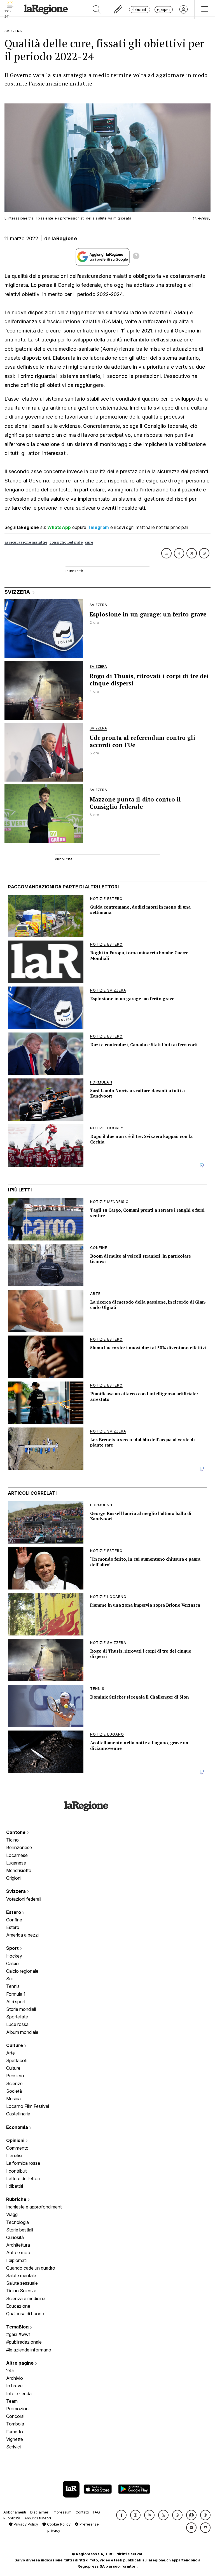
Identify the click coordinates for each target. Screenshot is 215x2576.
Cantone (16, 1832)
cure (89, 542)
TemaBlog (18, 2327)
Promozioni (18, 2409)
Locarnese (17, 1855)
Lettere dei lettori (23, 2178)
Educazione (18, 2306)
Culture (15, 2045)
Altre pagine (20, 2363)
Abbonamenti (15, 2512)
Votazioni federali (24, 1899)
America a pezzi (22, 1935)
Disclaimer (39, 2512)
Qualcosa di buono (25, 2314)
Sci (9, 1979)
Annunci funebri (38, 2518)
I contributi (17, 2171)
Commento (17, 2148)
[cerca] (97, 10)
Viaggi (12, 2214)
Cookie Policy (58, 2524)
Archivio (15, 2378)
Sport (13, 1948)
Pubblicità (12, 2518)
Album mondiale (22, 2032)
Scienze (14, 2083)
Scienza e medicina (26, 2298)
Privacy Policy (25, 2524)
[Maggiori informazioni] (136, 257)
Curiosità (15, 2237)
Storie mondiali (21, 2009)
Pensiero (15, 2076)
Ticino (12, 1840)
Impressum (62, 2512)
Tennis (13, 1986)
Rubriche (17, 2199)
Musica (13, 2099)
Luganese (16, 1863)
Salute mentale (21, 2275)
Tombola (15, 2424)
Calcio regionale (22, 1971)
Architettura (18, 2245)
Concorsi (15, 2416)
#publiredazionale (24, 2342)
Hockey (14, 1956)
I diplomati (16, 2260)
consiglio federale (66, 542)
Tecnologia (17, 2222)
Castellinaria (18, 2114)
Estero (14, 1912)
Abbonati (140, 9)
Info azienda (19, 2394)
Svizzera (17, 1891)
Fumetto (15, 2432)
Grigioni (14, 1878)
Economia (18, 2127)
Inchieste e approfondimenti (34, 2207)
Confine (14, 1920)
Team (12, 2401)
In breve (14, 2386)
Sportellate (17, 2017)
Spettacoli (16, 2060)
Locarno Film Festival (28, 2106)
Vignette (15, 2439)
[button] (121, 2515)
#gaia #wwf (18, 2334)
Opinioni (16, 2140)
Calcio (12, 1963)
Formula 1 (16, 1994)
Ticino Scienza (21, 2291)
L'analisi (14, 2155)
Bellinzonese (19, 1847)
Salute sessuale (22, 2283)
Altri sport (16, 2002)
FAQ (96, 2512)
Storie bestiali (20, 2230)
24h (10, 2371)
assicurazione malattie (26, 542)
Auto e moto (19, 2252)
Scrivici (13, 2447)
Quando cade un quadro (31, 2268)
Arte (10, 2053)
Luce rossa (17, 2024)
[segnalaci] (118, 10)
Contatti (82, 2512)
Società (14, 2091)
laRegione (64, 238)
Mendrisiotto (19, 1870)
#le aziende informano (29, 2350)
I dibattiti (15, 2186)
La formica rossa (23, 2163)
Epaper (164, 9)
